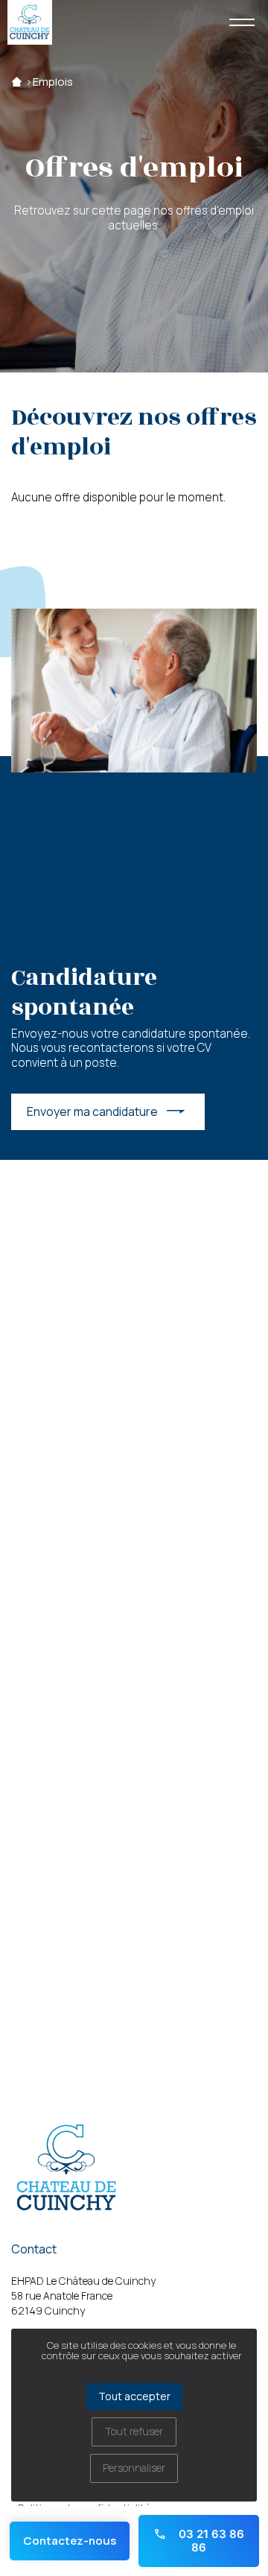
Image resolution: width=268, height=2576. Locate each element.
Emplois (53, 82)
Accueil (17, 82)
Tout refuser (134, 2431)
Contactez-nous (70, 2541)
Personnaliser (134, 2468)
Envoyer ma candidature (92, 1111)
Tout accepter (134, 2396)
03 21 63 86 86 (210, 2541)
